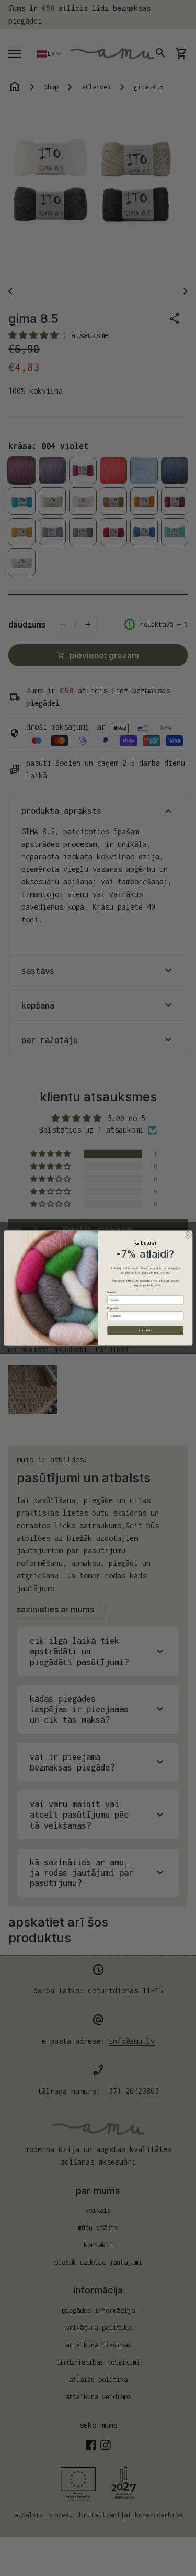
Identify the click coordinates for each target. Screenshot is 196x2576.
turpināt (145, 1330)
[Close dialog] (188, 1235)
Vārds (111, 1292)
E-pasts (113, 1308)
